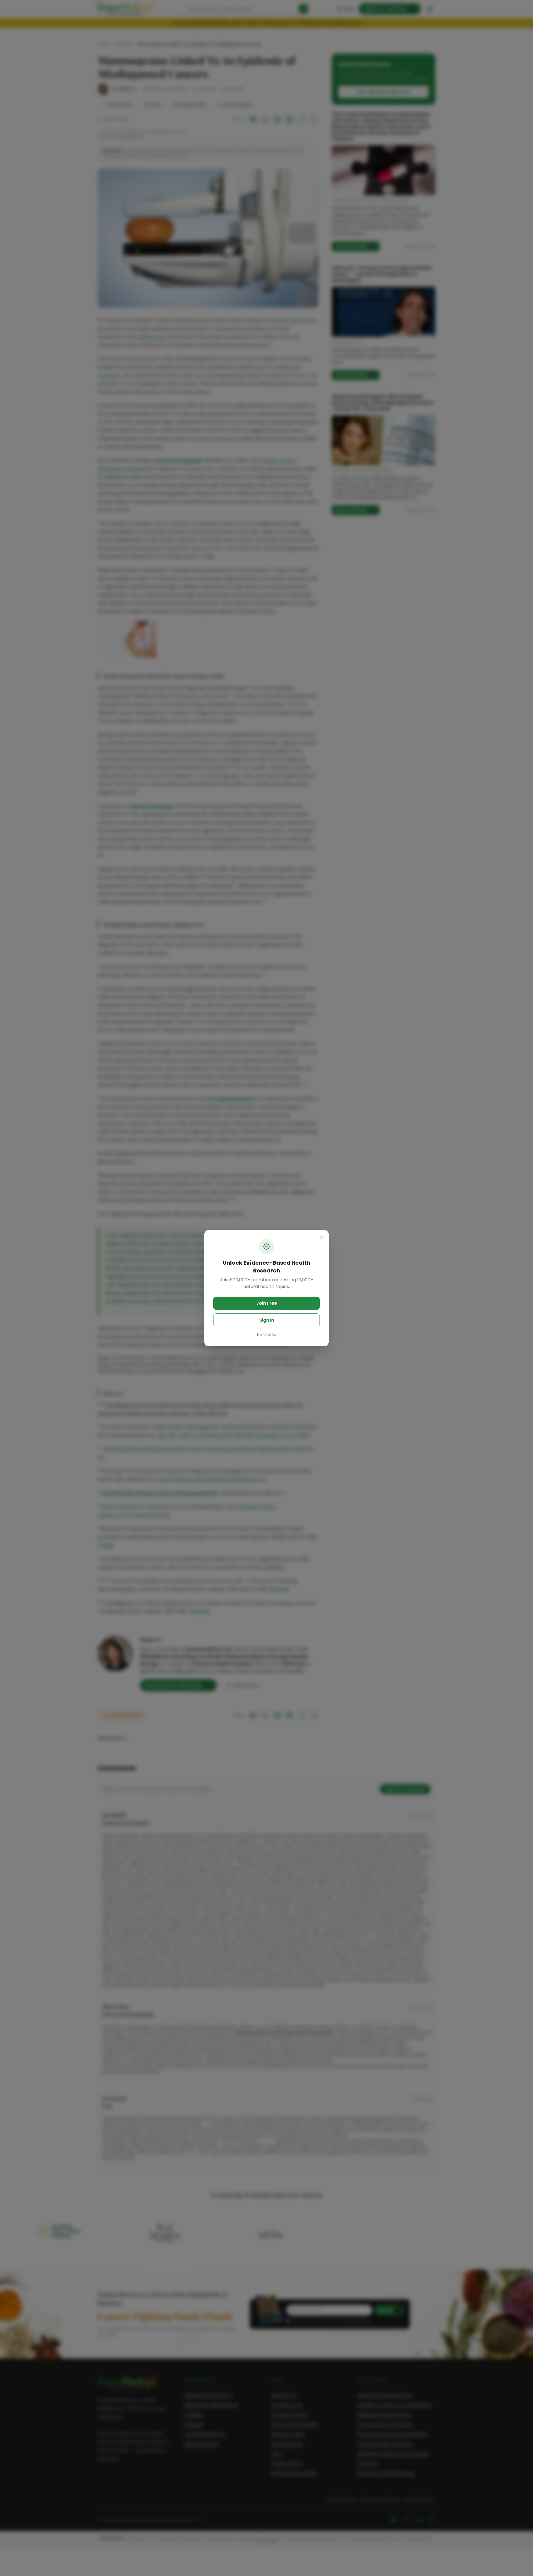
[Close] (321, 1237)
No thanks (267, 1334)
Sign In (267, 1320)
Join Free (267, 1303)
